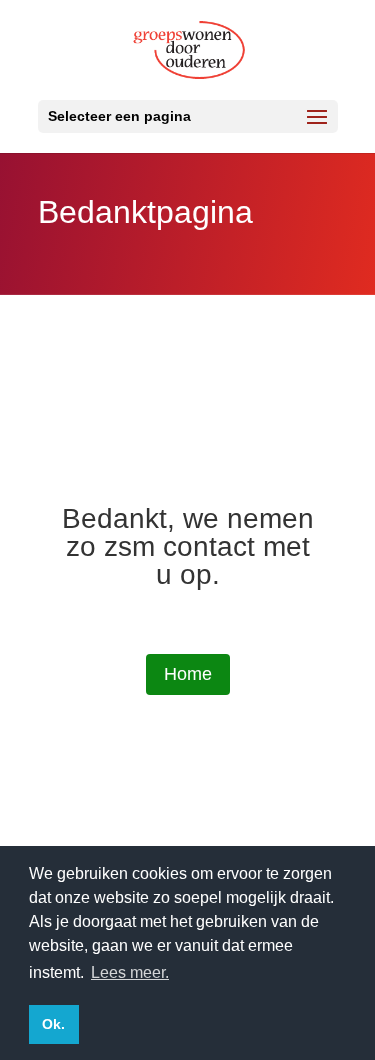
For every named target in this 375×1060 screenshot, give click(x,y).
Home (188, 674)
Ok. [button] (53, 1024)
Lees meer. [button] (130, 972)
